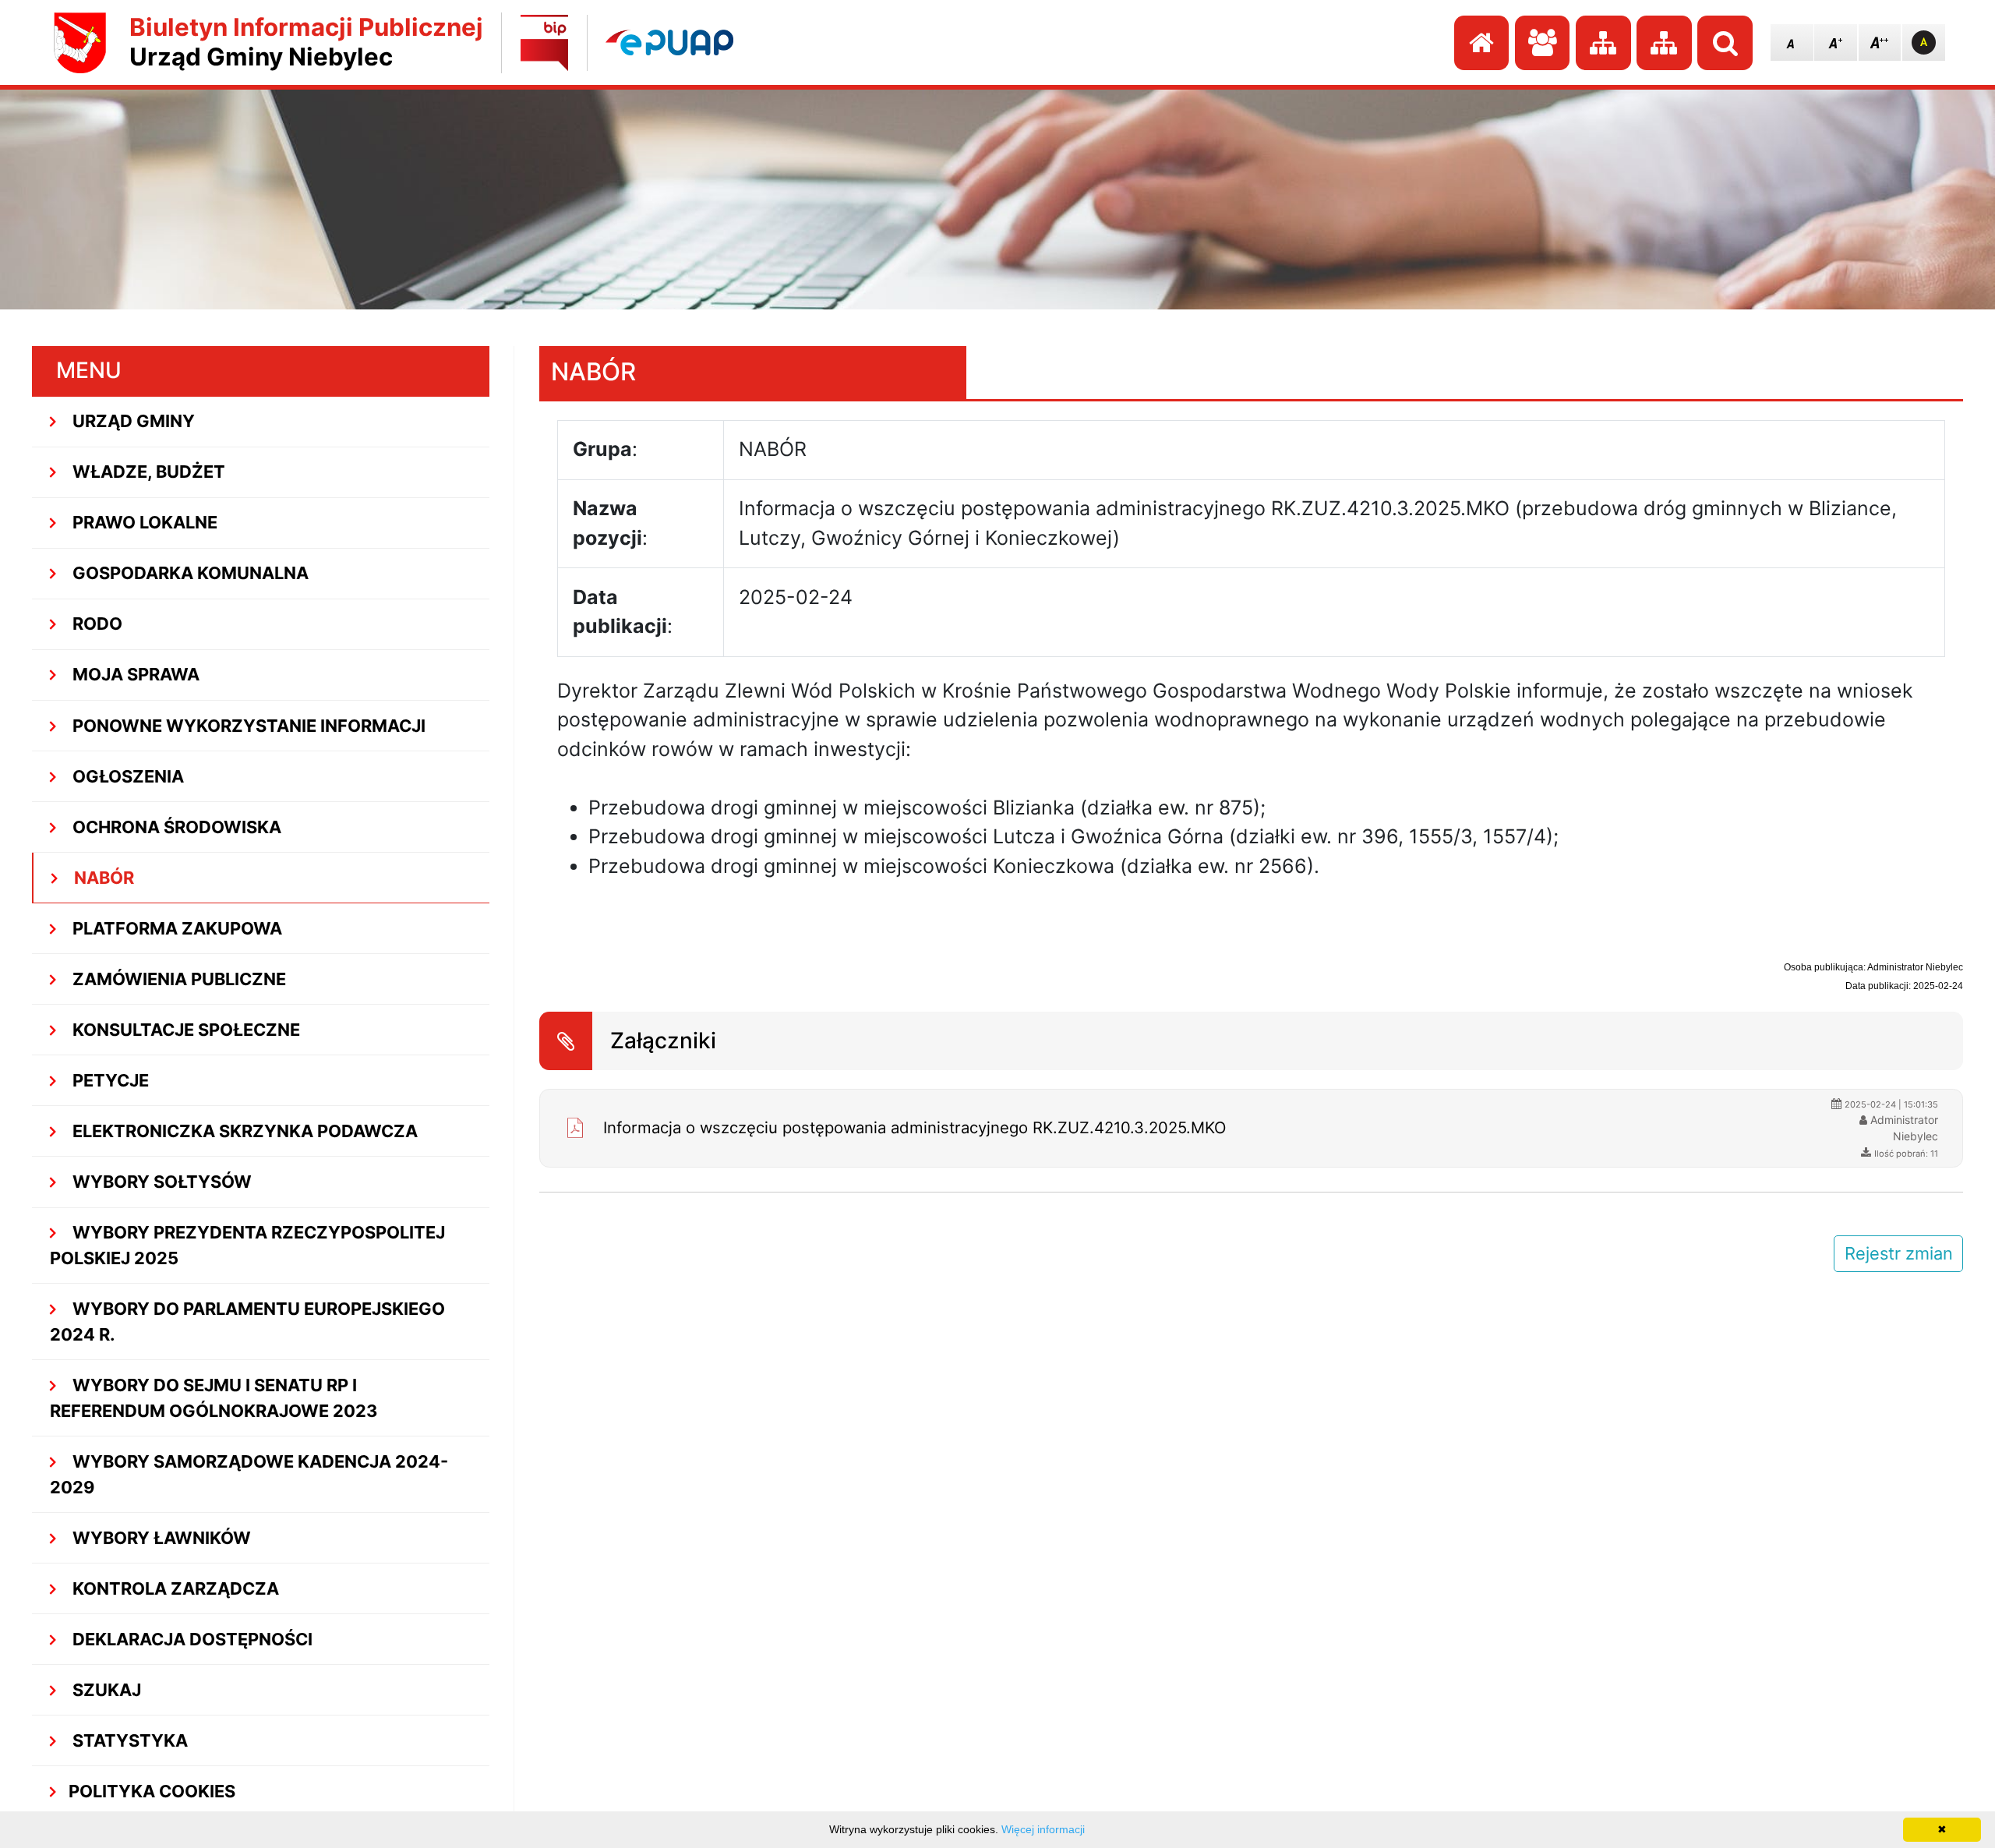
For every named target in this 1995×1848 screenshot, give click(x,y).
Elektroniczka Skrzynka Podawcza (243, 1131)
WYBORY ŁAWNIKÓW (160, 1538)
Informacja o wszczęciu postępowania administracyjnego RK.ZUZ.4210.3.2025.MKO (915, 1127)
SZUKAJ (105, 1690)
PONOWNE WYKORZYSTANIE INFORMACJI (247, 726)
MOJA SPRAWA (134, 674)
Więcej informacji (1043, 1829)
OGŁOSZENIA (126, 776)
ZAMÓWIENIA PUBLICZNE (177, 979)
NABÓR (102, 878)
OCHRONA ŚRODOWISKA (175, 827)
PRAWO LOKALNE (143, 522)
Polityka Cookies (152, 1791)
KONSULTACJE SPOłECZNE (184, 1030)
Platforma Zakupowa (175, 928)
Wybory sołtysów (160, 1182)
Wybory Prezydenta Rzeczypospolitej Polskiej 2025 (247, 1245)
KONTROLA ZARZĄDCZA (174, 1588)
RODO (95, 624)
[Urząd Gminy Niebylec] (80, 43)
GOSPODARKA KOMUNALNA (189, 573)
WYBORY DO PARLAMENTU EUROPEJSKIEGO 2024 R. (247, 1322)
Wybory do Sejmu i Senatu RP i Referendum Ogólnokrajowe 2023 (214, 1398)
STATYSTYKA (128, 1740)
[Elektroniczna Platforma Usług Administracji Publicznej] (669, 42)
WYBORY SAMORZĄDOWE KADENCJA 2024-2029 (249, 1474)
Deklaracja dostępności (191, 1639)
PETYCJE (109, 1080)
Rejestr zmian (1899, 1253)
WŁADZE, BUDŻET (147, 472)
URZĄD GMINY (132, 421)
